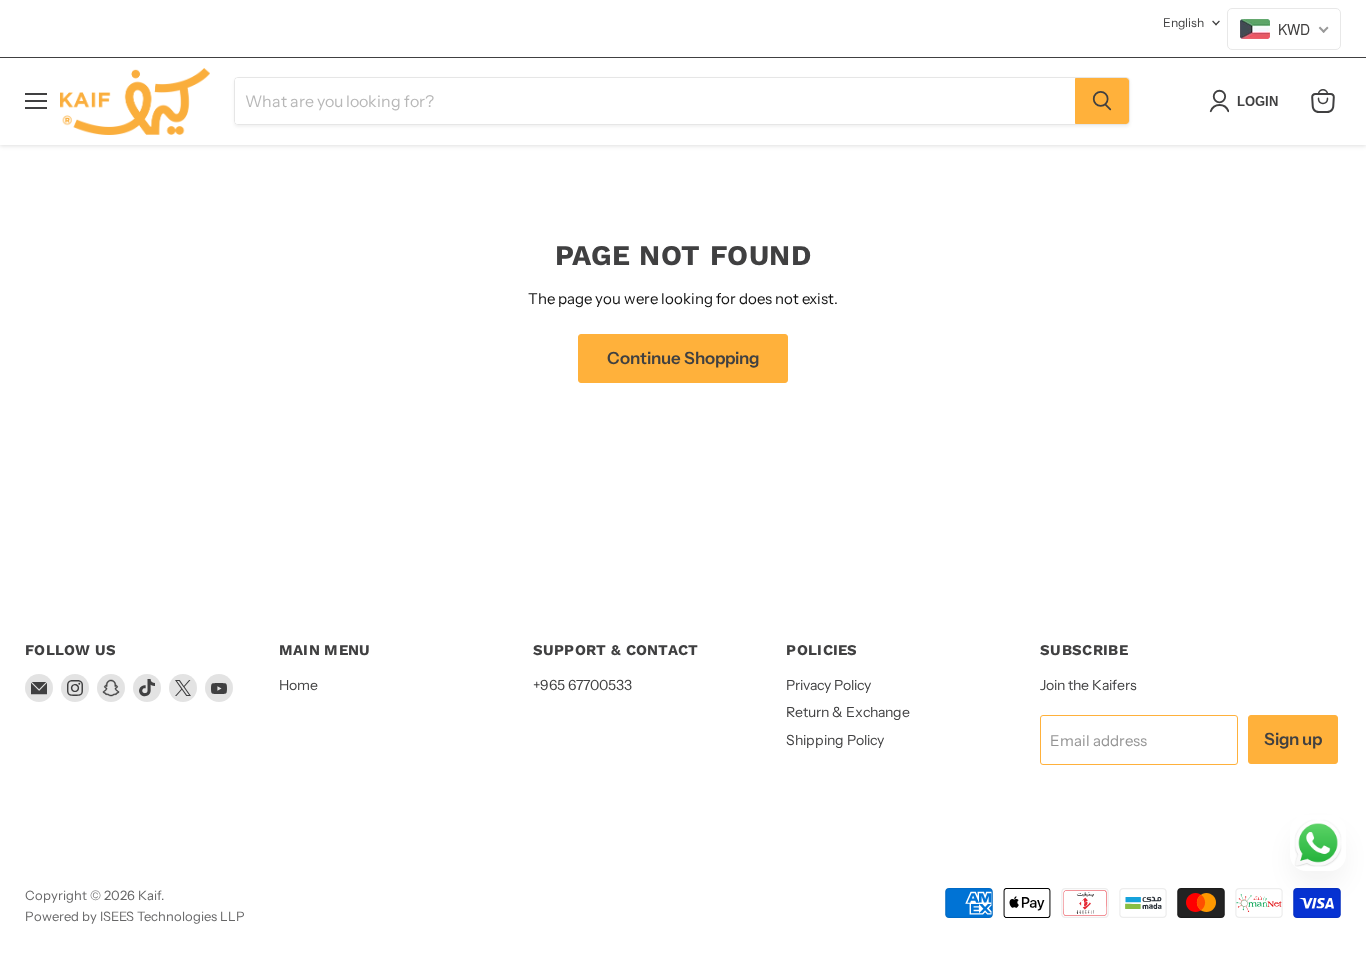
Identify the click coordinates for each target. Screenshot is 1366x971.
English (1183, 22)
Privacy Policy (828, 685)
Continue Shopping (683, 358)
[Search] (1102, 101)
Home (298, 685)
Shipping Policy (835, 740)
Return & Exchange (848, 712)
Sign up (1293, 739)
